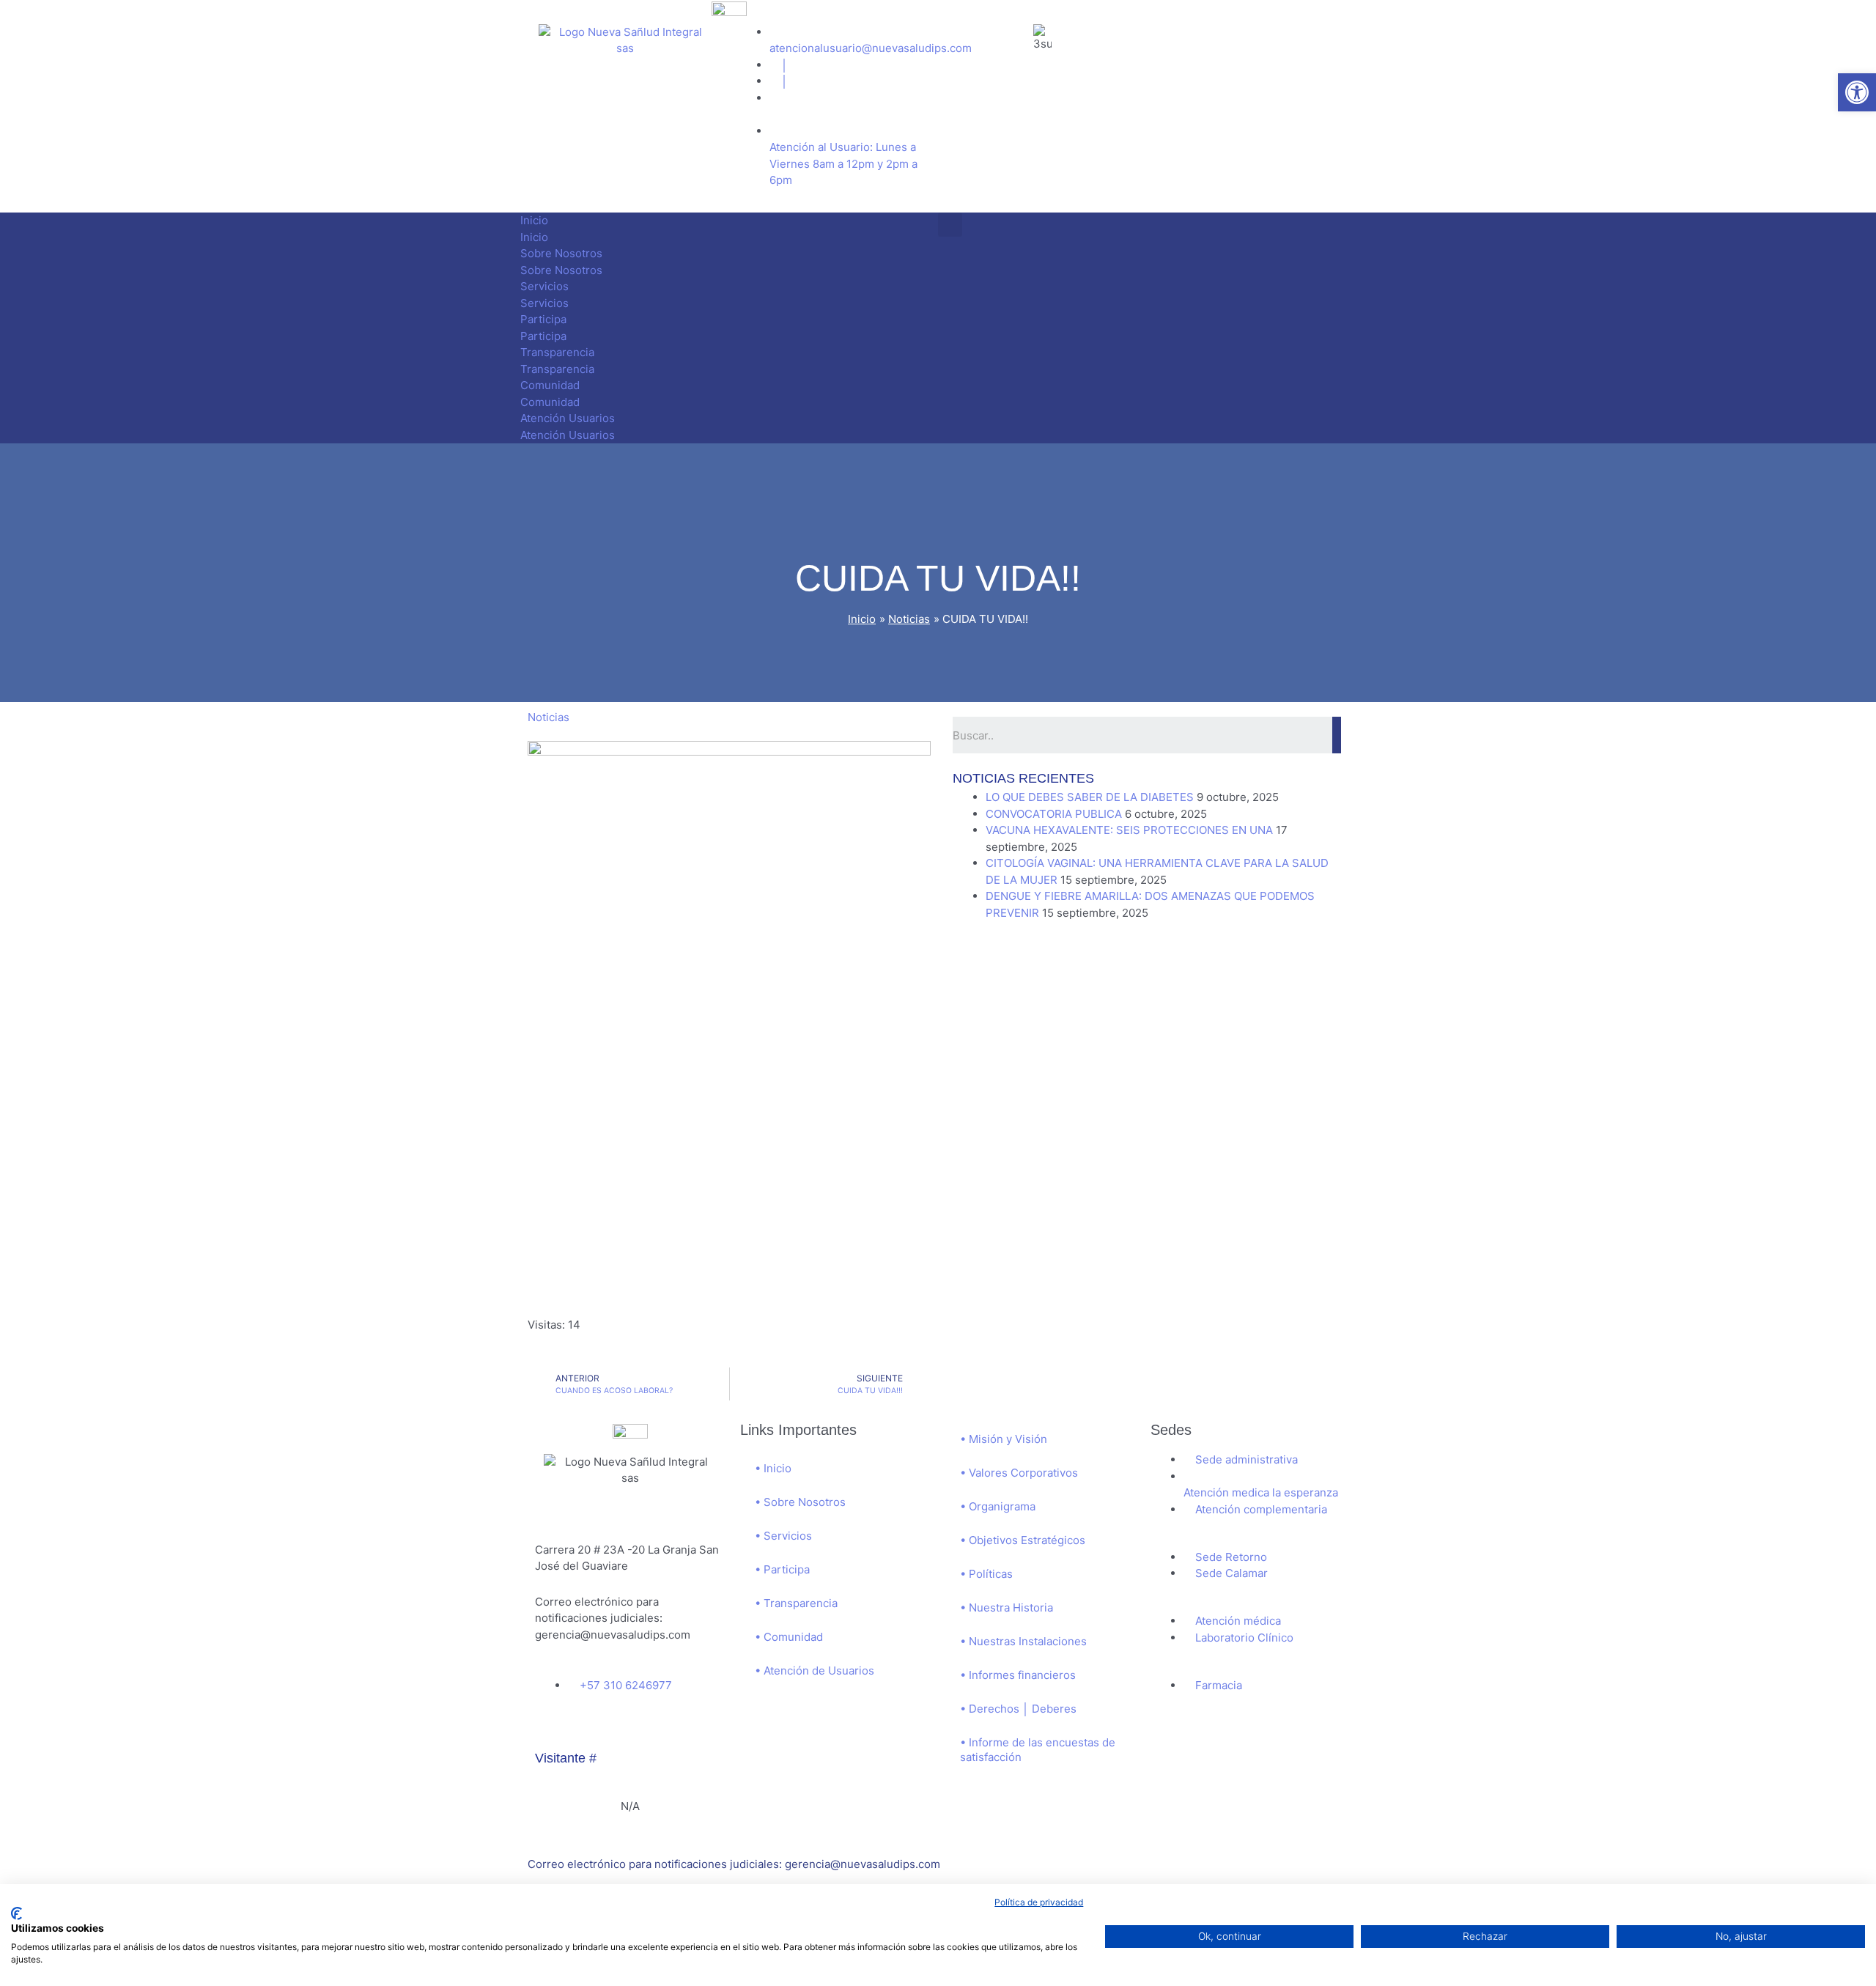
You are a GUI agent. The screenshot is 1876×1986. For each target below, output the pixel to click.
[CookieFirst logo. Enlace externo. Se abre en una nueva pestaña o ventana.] (16, 1913)
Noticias (549, 717)
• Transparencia (796, 1603)
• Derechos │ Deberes (1018, 1709)
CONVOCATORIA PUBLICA (1054, 814)
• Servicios (783, 1536)
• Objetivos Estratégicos (1023, 1540)
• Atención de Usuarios (815, 1671)
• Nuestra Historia (1007, 1607)
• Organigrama (998, 1506)
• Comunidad (789, 1637)
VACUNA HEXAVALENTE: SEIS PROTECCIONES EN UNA (1129, 830)
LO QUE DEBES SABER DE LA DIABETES (1090, 797)
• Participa (782, 1569)
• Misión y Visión (1004, 1439)
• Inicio (773, 1468)
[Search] (1337, 735)
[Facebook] (553, 1729)
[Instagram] (593, 1729)
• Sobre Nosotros (800, 1502)
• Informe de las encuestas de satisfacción (1038, 1750)
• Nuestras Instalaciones (1023, 1641)
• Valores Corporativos (1019, 1473)
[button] (1857, 92)
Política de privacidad (1039, 1902)
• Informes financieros (1018, 1675)
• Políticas (986, 1574)
